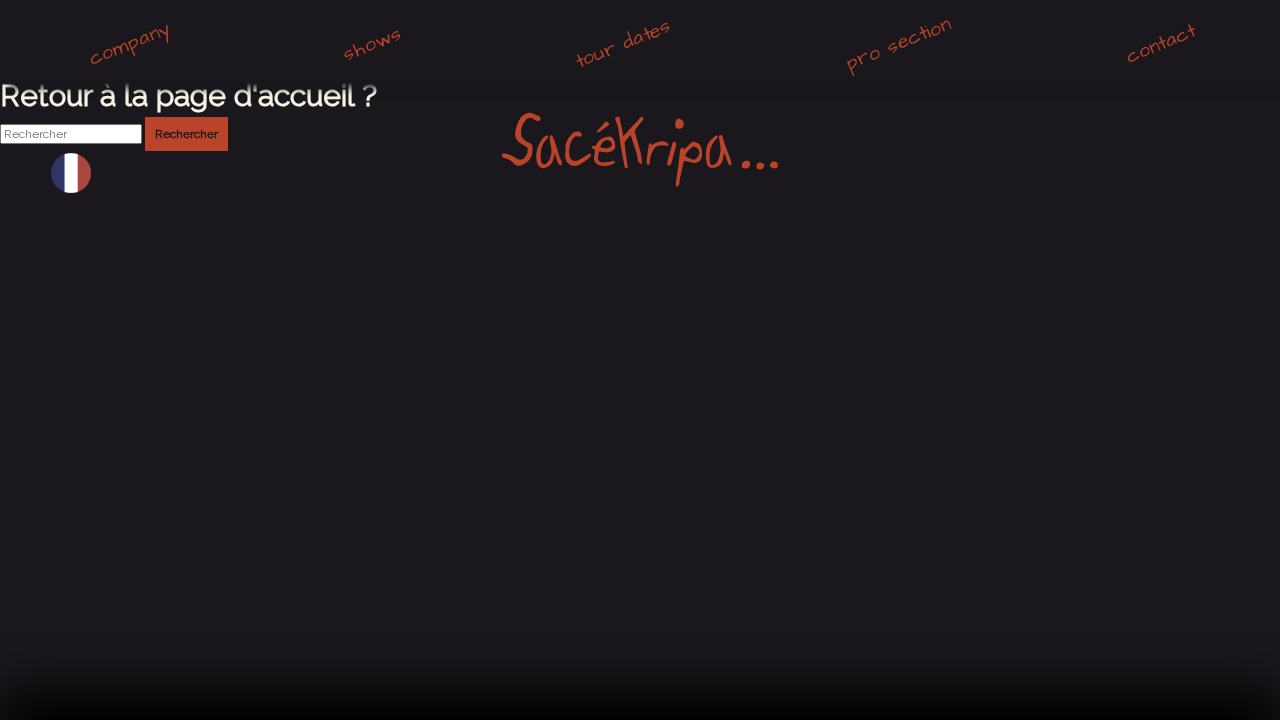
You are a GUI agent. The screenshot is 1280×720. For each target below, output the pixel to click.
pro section (898, 44)
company (129, 44)
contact (1160, 43)
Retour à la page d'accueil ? (188, 95)
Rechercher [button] (186, 134)
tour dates (623, 44)
